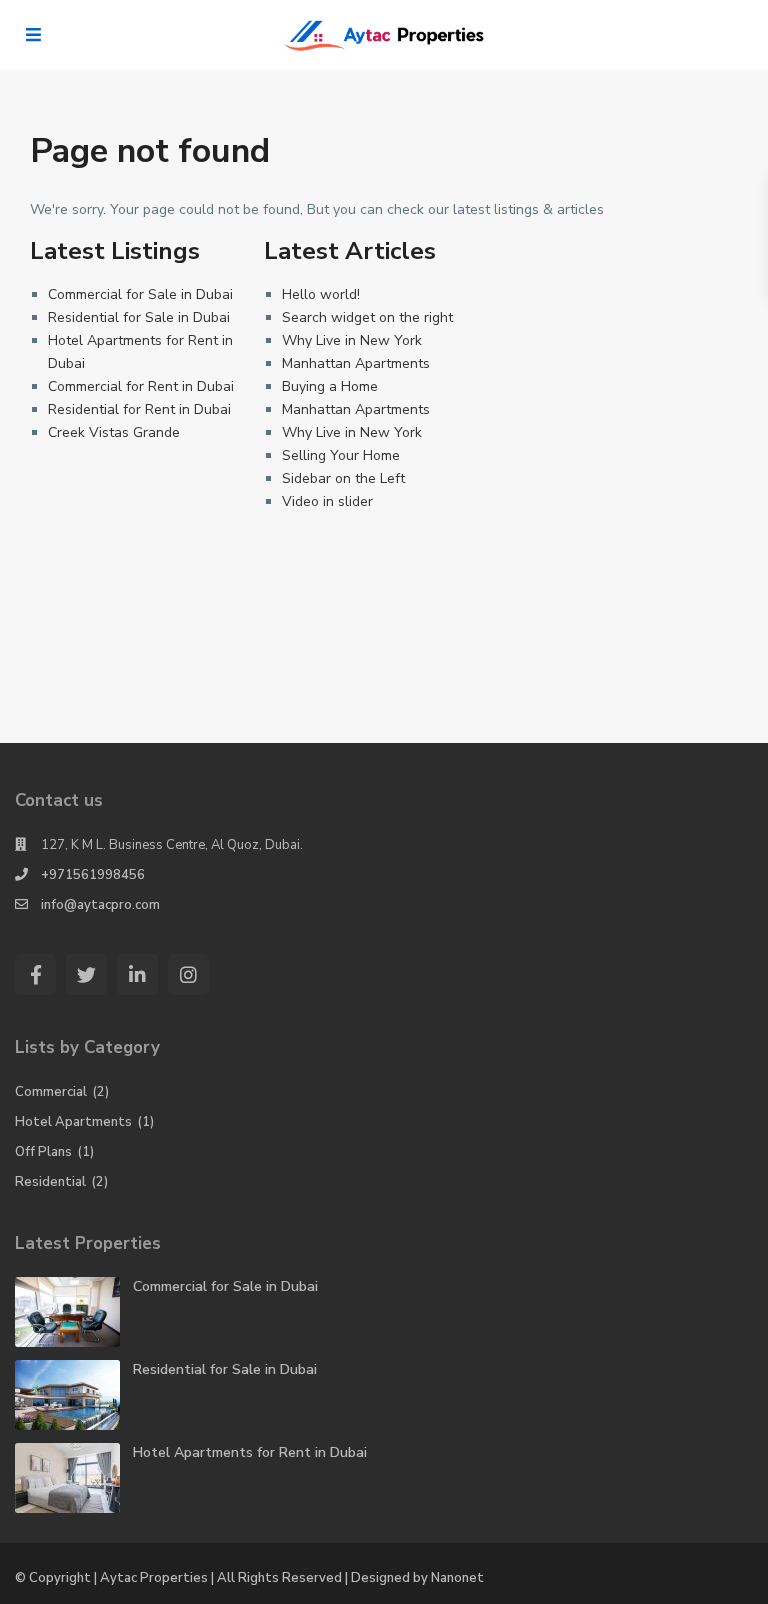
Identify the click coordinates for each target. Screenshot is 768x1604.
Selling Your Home (341, 455)
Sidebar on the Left (343, 478)
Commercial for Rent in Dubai (141, 386)
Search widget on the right (367, 317)
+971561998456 (93, 875)
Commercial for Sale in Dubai (140, 294)
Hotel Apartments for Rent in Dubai (250, 1452)
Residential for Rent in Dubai (139, 409)
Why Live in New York (352, 340)
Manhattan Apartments (356, 363)
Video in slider (327, 501)
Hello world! (321, 294)
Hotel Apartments (73, 1122)
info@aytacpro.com (100, 905)
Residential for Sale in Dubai (139, 317)
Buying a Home (330, 386)
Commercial (51, 1092)
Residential (50, 1182)
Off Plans (43, 1152)
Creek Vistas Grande (114, 432)
